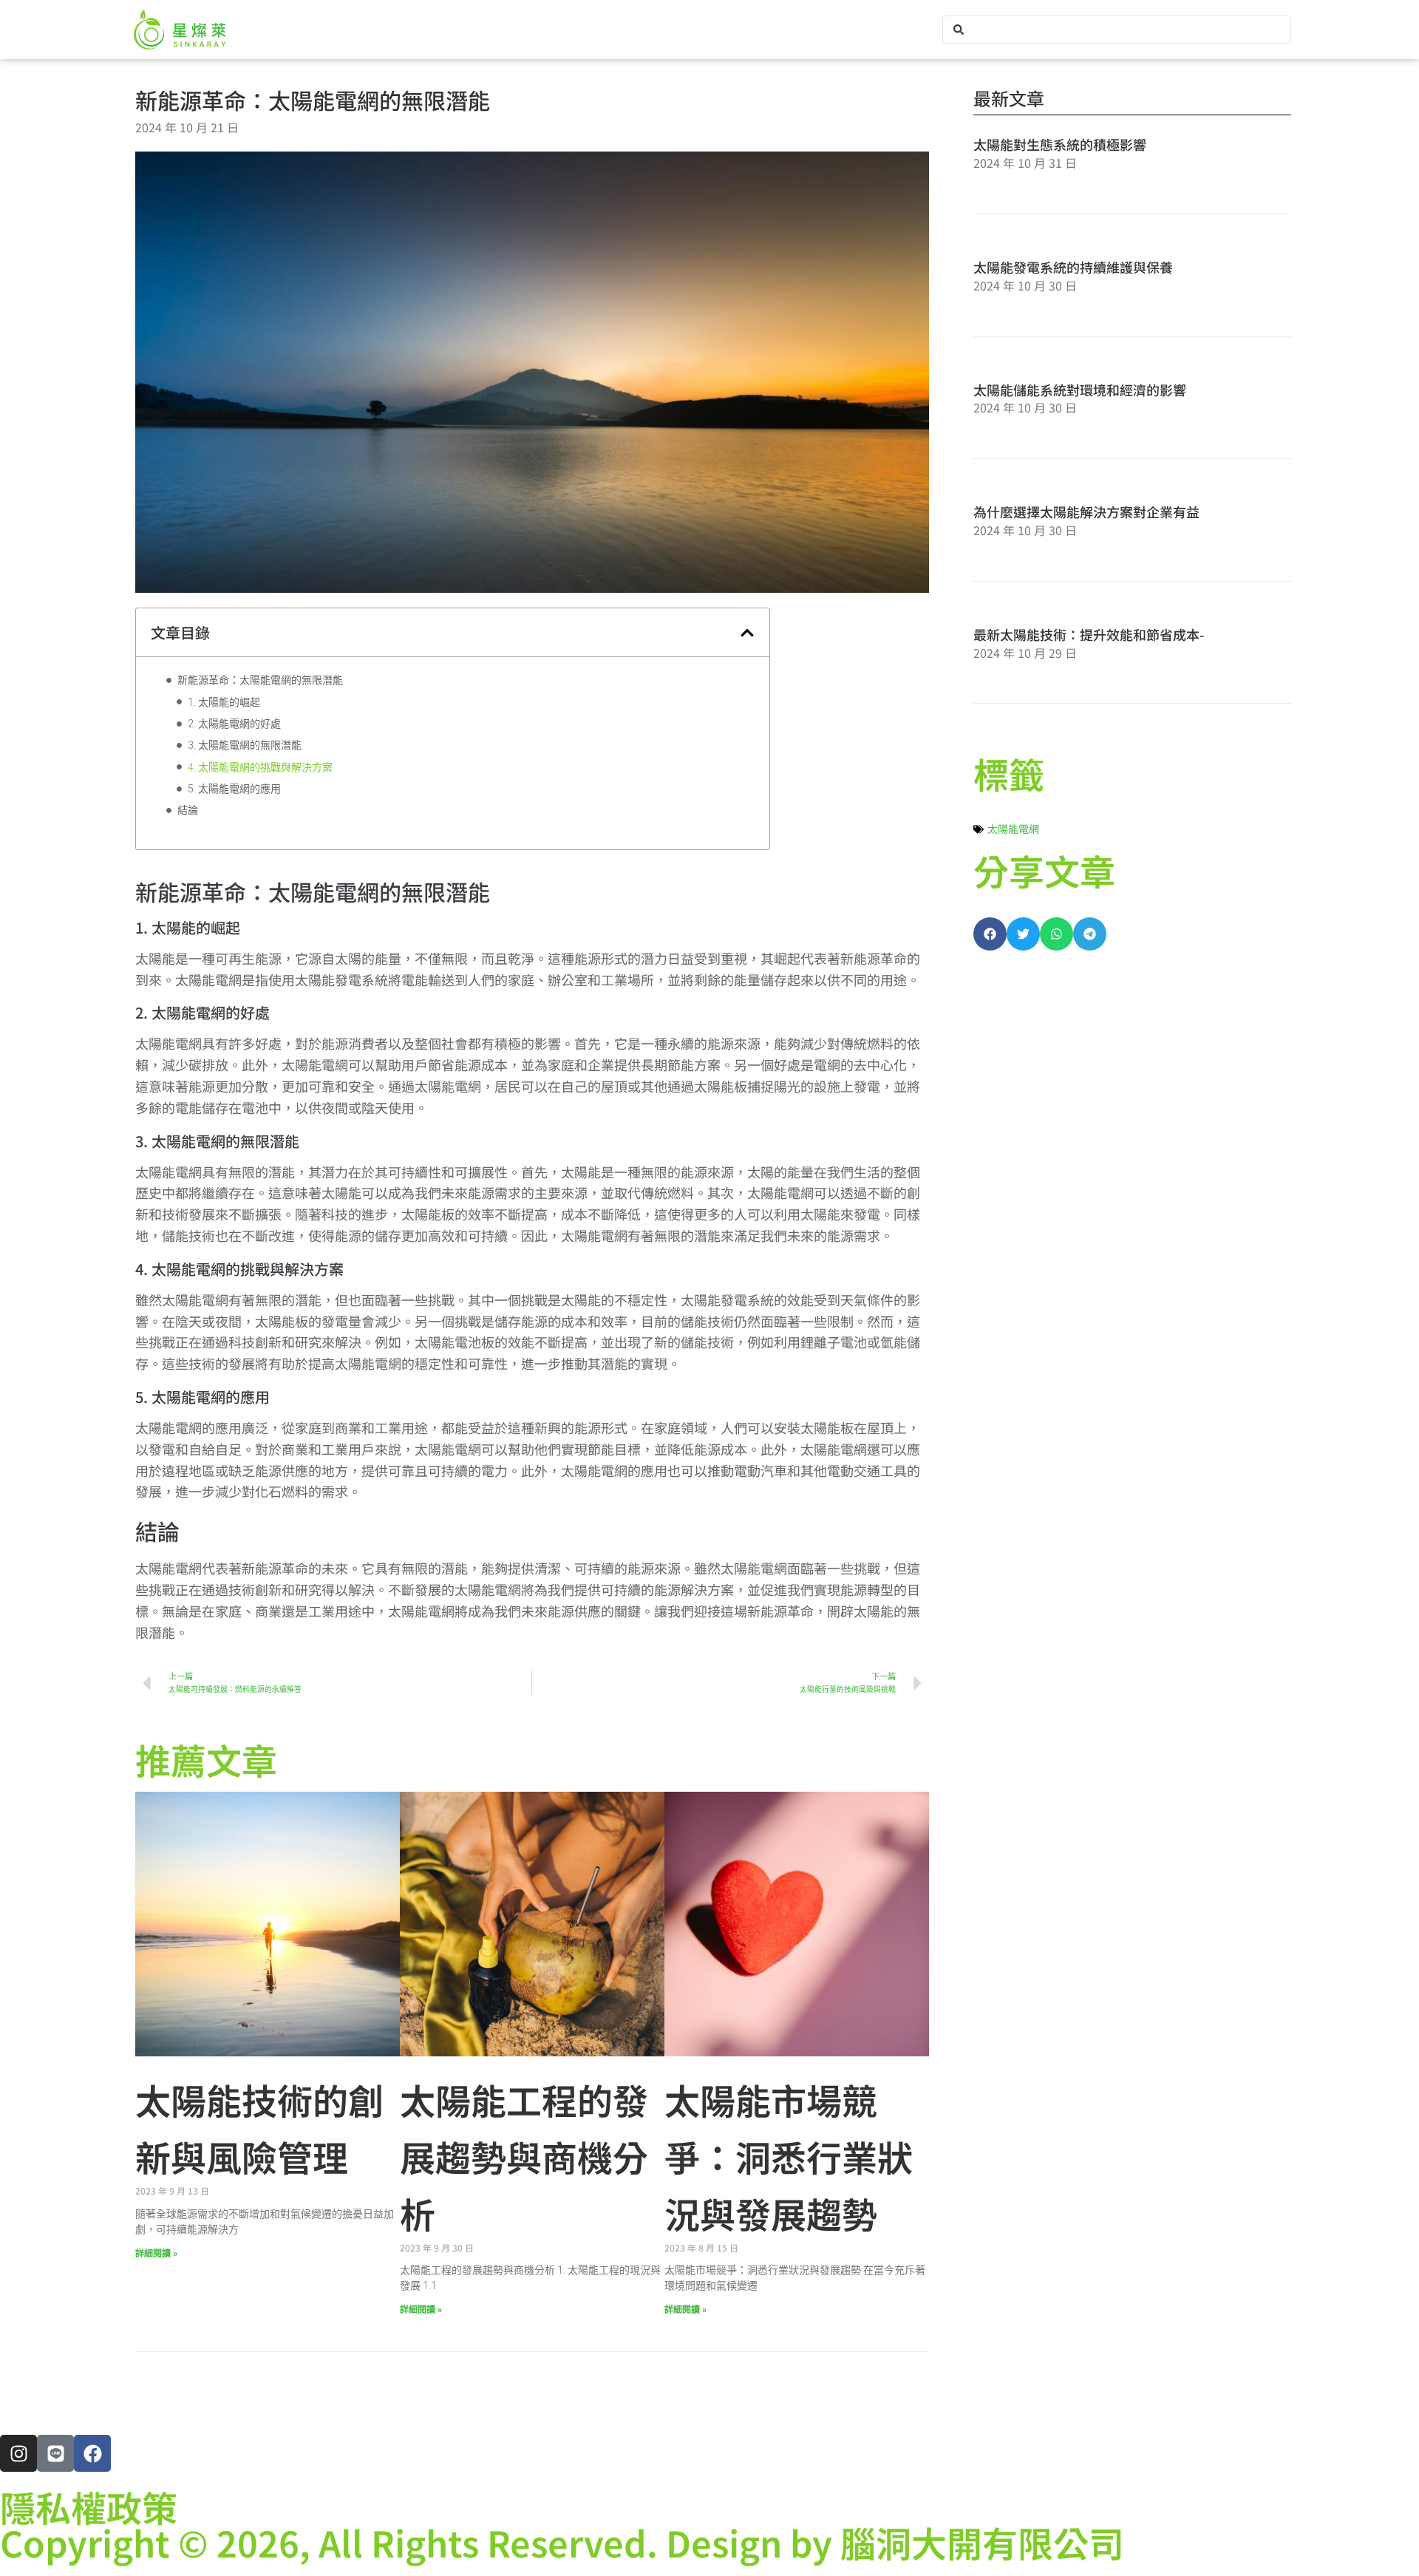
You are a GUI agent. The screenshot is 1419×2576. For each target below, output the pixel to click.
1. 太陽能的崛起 (224, 702)
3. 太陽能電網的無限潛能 (245, 745)
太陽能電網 (1013, 829)
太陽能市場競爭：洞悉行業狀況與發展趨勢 (789, 2156)
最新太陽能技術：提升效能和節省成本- (1089, 634)
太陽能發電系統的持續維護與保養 (1073, 267)
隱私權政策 (89, 2507)
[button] (747, 633)
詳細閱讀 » (156, 2254)
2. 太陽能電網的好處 (234, 724)
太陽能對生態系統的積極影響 (1060, 144)
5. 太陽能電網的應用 (234, 789)
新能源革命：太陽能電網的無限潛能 (260, 680)
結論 (188, 810)
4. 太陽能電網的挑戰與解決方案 (260, 767)
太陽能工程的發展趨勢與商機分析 (524, 2156)
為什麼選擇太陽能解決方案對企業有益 (1086, 512)
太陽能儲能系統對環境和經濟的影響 (1080, 390)
